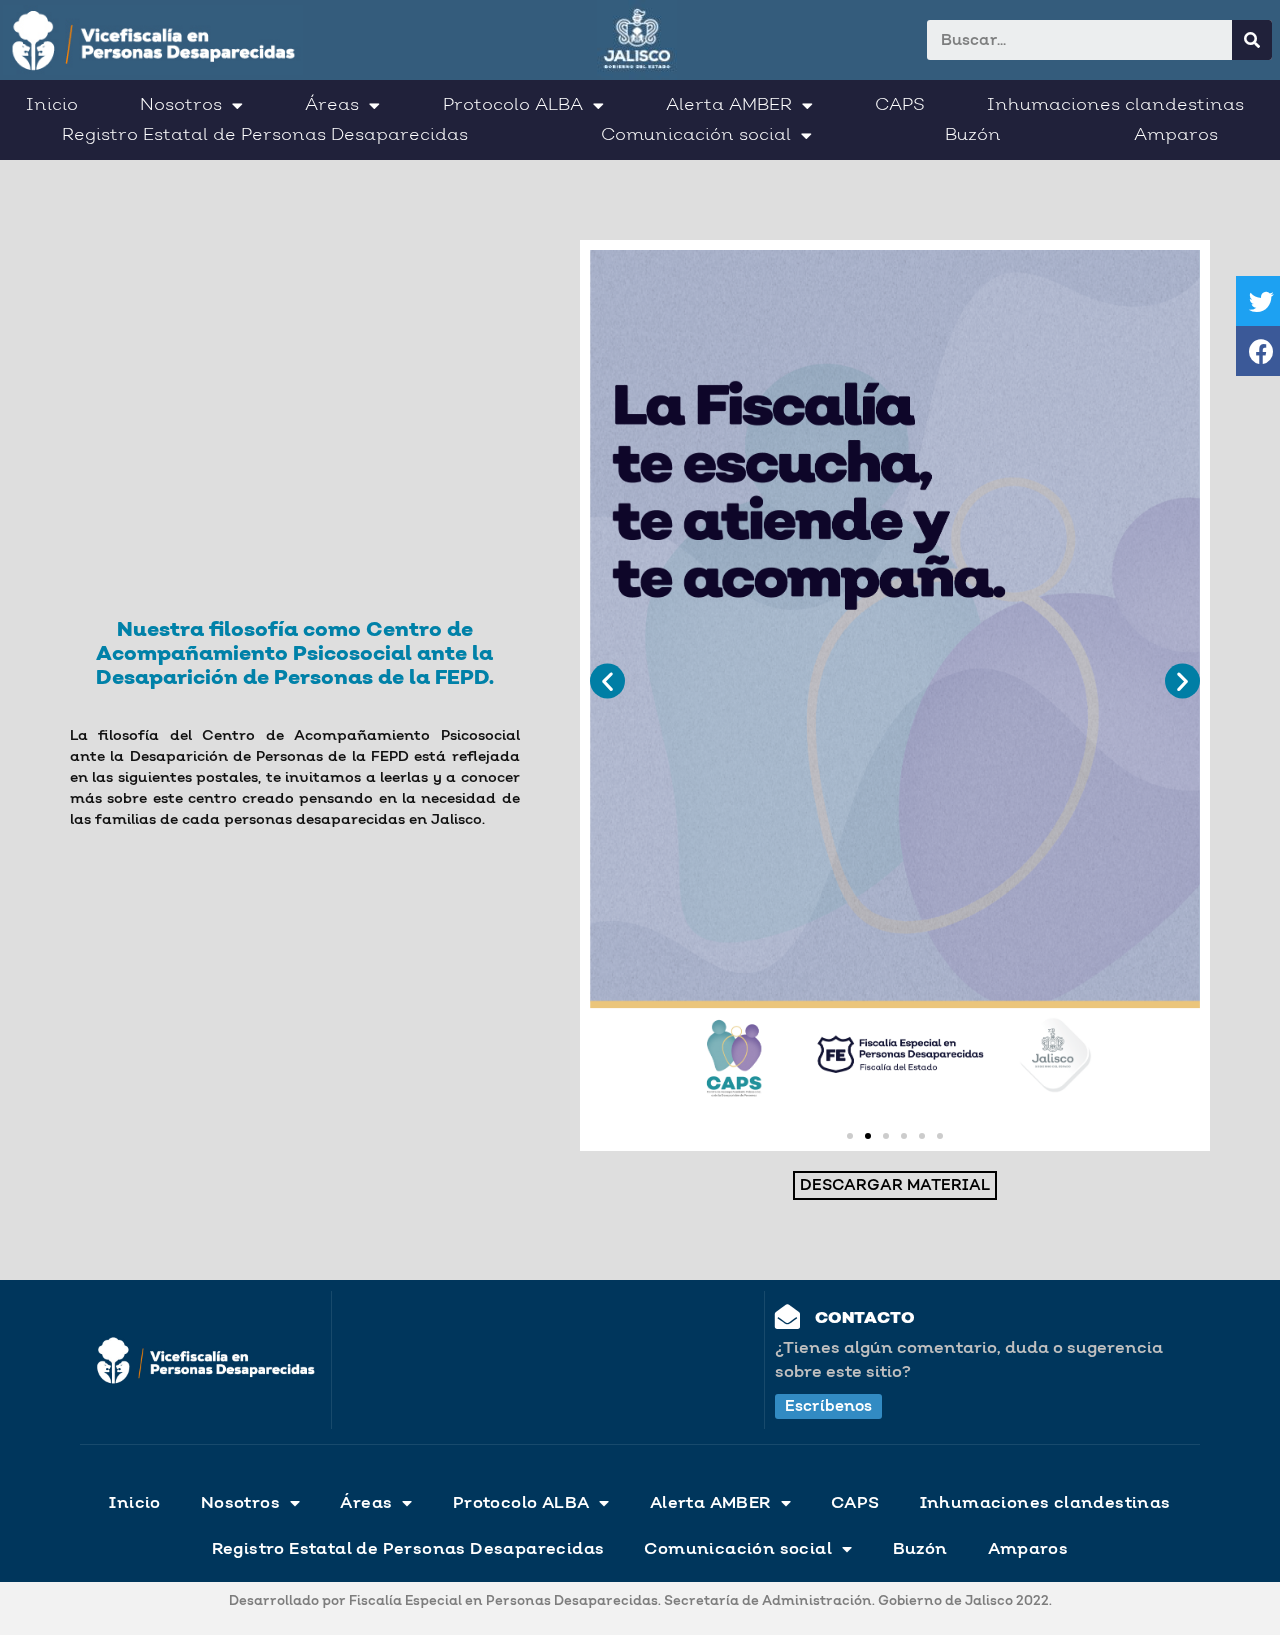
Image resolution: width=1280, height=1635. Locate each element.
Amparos (1176, 135)
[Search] (1252, 40)
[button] (850, 1136)
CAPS (900, 105)
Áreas (332, 105)
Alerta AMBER (729, 105)
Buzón (973, 135)
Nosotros (181, 105)
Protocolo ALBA (513, 105)
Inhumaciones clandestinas (1115, 105)
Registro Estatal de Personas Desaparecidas (265, 135)
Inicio (52, 105)
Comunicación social (696, 135)
